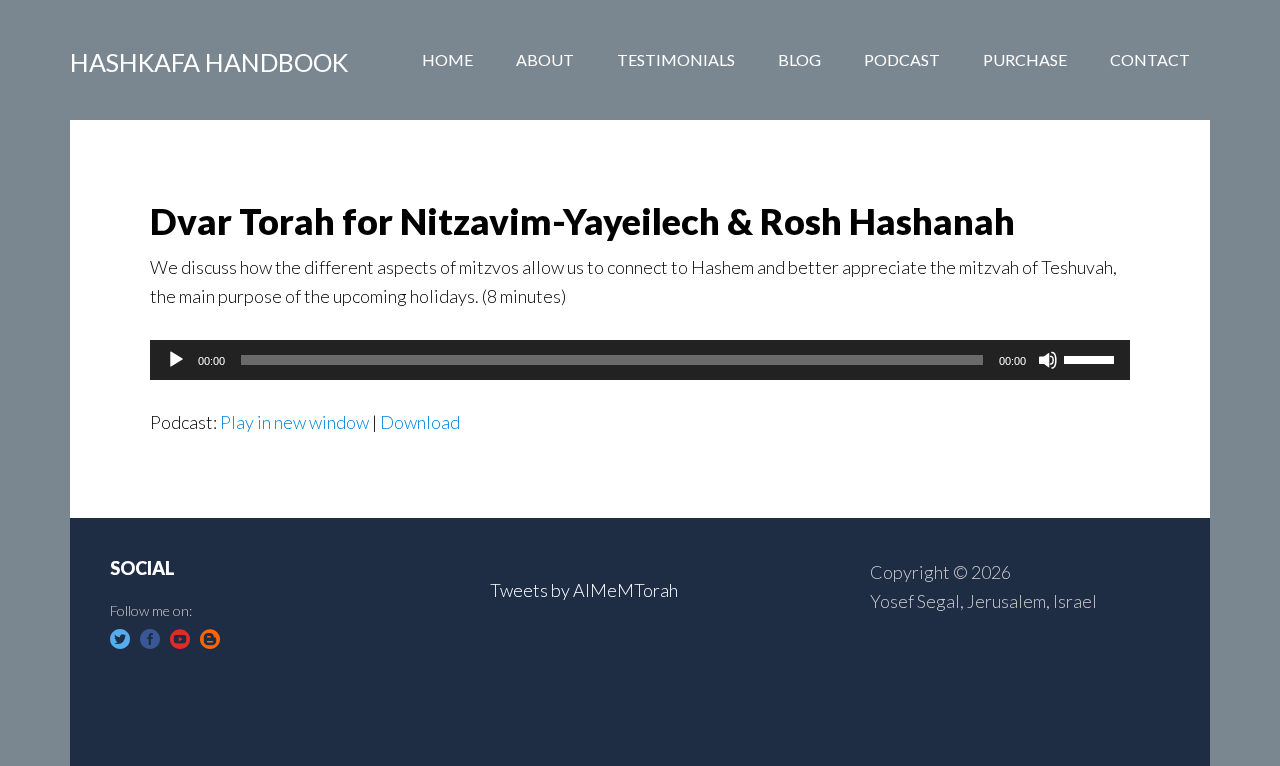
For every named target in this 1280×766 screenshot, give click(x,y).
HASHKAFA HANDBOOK (209, 62)
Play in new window (294, 422)
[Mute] (1048, 360)
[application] (640, 360)
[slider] (1092, 358)
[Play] (176, 360)
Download (420, 422)
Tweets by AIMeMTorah (584, 590)
